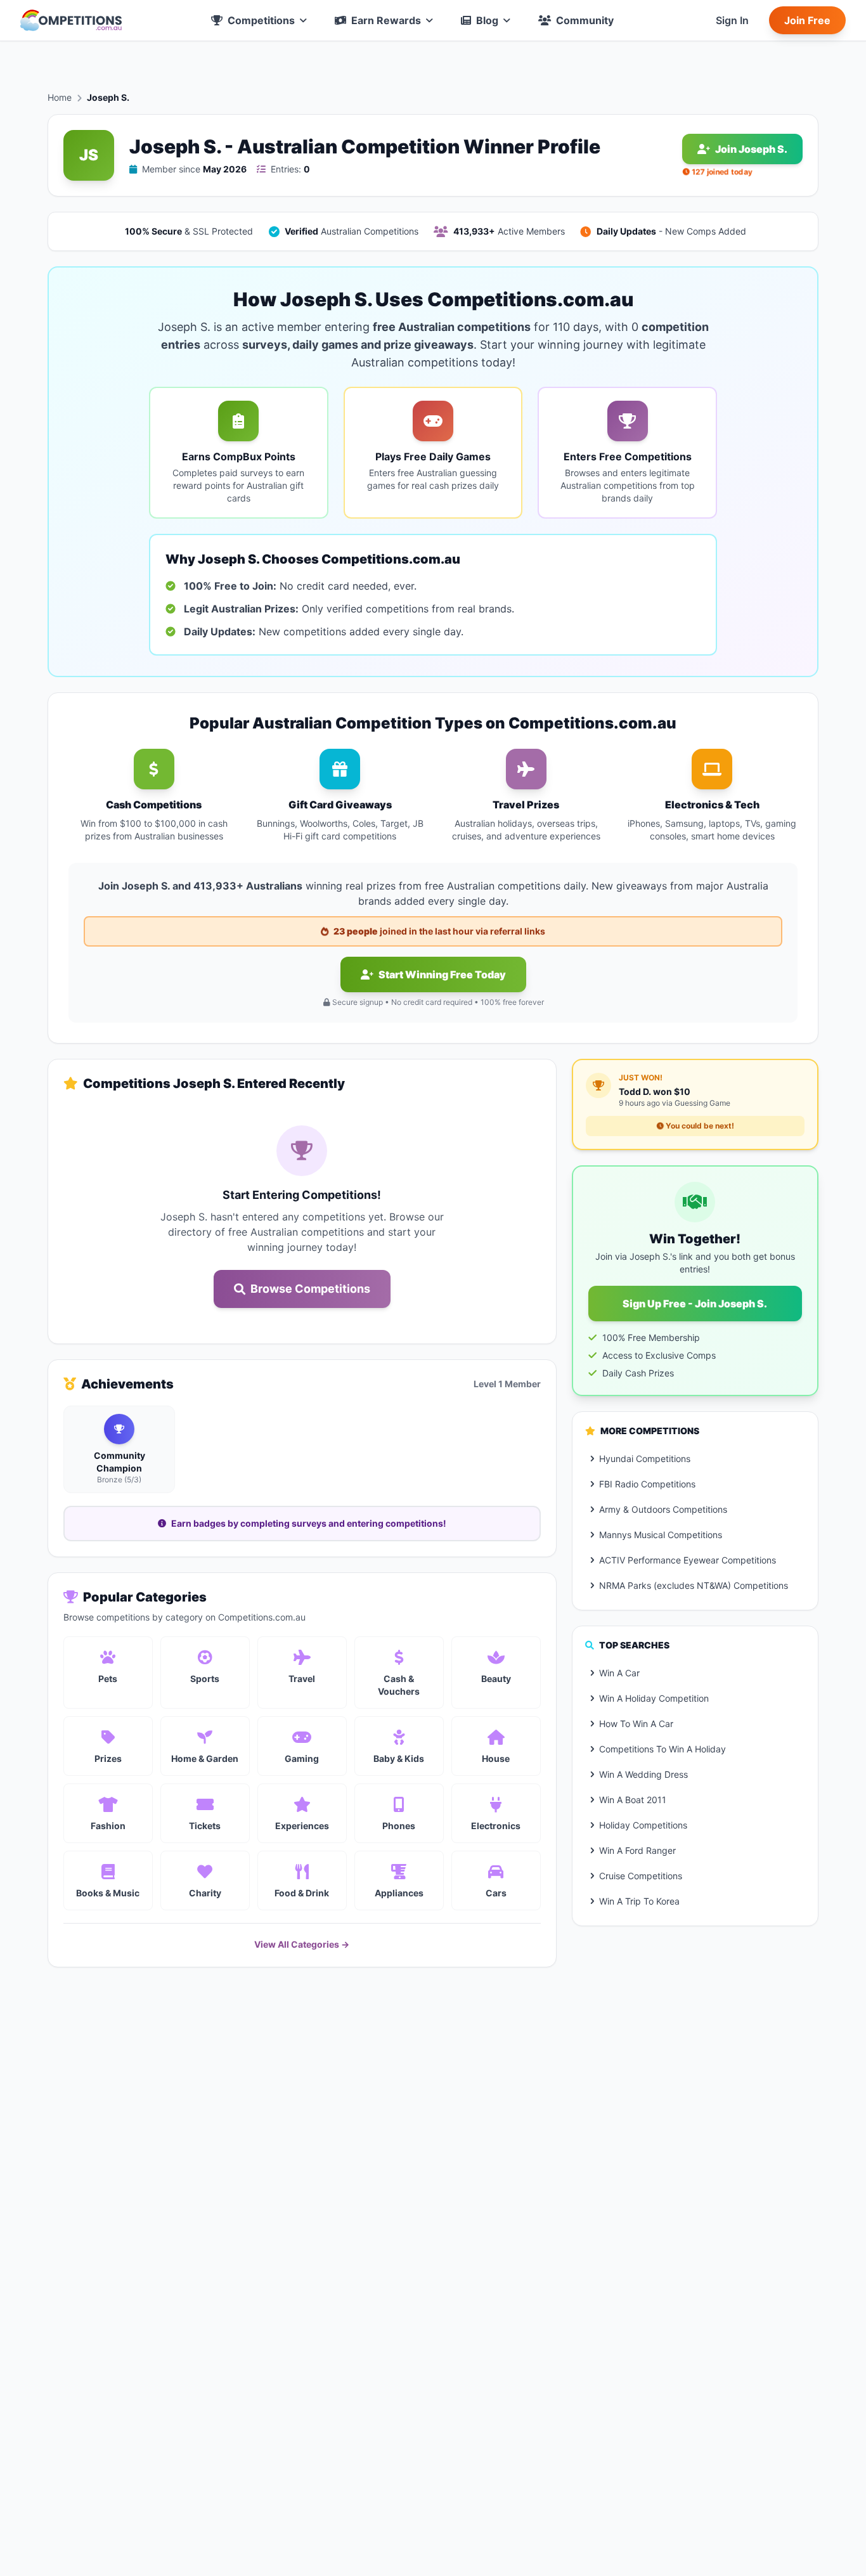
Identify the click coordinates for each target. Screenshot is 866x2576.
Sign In (732, 20)
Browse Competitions (310, 1289)
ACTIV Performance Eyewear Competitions (688, 1560)
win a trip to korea (639, 1901)
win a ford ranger (637, 1850)
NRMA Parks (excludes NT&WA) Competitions (694, 1585)
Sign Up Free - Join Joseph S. (695, 1304)
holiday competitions (643, 1825)
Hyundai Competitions (645, 1459)
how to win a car (636, 1724)
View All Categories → (302, 1944)
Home (60, 97)
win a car (619, 1673)
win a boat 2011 (633, 1800)
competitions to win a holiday (662, 1749)
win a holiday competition (654, 1698)
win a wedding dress (643, 1774)
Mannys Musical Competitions (661, 1535)
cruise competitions (641, 1876)
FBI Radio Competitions (647, 1484)
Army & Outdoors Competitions (663, 1509)
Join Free (807, 20)
